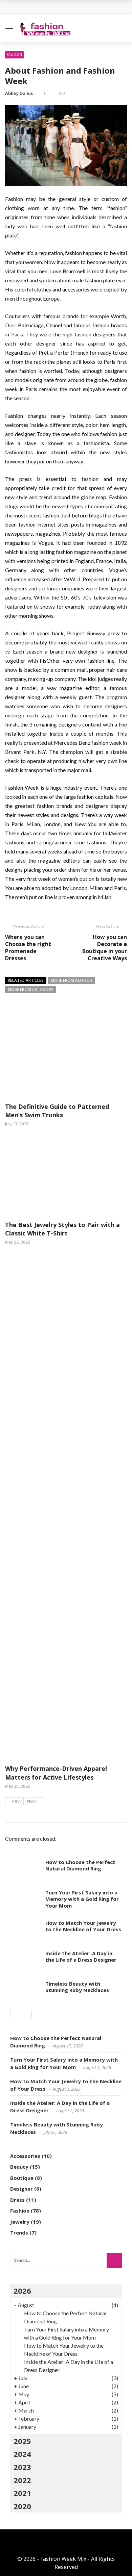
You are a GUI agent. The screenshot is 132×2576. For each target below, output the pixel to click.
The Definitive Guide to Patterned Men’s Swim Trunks (57, 1111)
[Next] (27, 2014)
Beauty (19, 2167)
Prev (17, 1801)
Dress (17, 2200)
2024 (22, 2454)
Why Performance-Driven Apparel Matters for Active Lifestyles (56, 1773)
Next (32, 1801)
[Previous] (15, 2014)
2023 (22, 2467)
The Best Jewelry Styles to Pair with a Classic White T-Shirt (62, 1229)
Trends (19, 2233)
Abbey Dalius (19, 93)
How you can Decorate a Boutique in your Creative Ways (105, 947)
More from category (31, 989)
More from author (71, 980)
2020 (22, 2506)
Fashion (14, 54)
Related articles (26, 980)
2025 (22, 2441)
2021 (22, 2493)
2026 (22, 2291)
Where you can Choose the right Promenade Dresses (28, 947)
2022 (22, 2480)
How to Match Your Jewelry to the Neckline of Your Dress (83, 1926)
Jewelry (20, 2222)
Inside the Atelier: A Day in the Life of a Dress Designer (81, 1957)
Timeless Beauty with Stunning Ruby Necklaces (77, 1987)
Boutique (22, 2178)
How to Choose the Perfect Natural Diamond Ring (80, 1865)
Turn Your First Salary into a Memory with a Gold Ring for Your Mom (82, 1899)
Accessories (25, 2156)
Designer (21, 2189)
